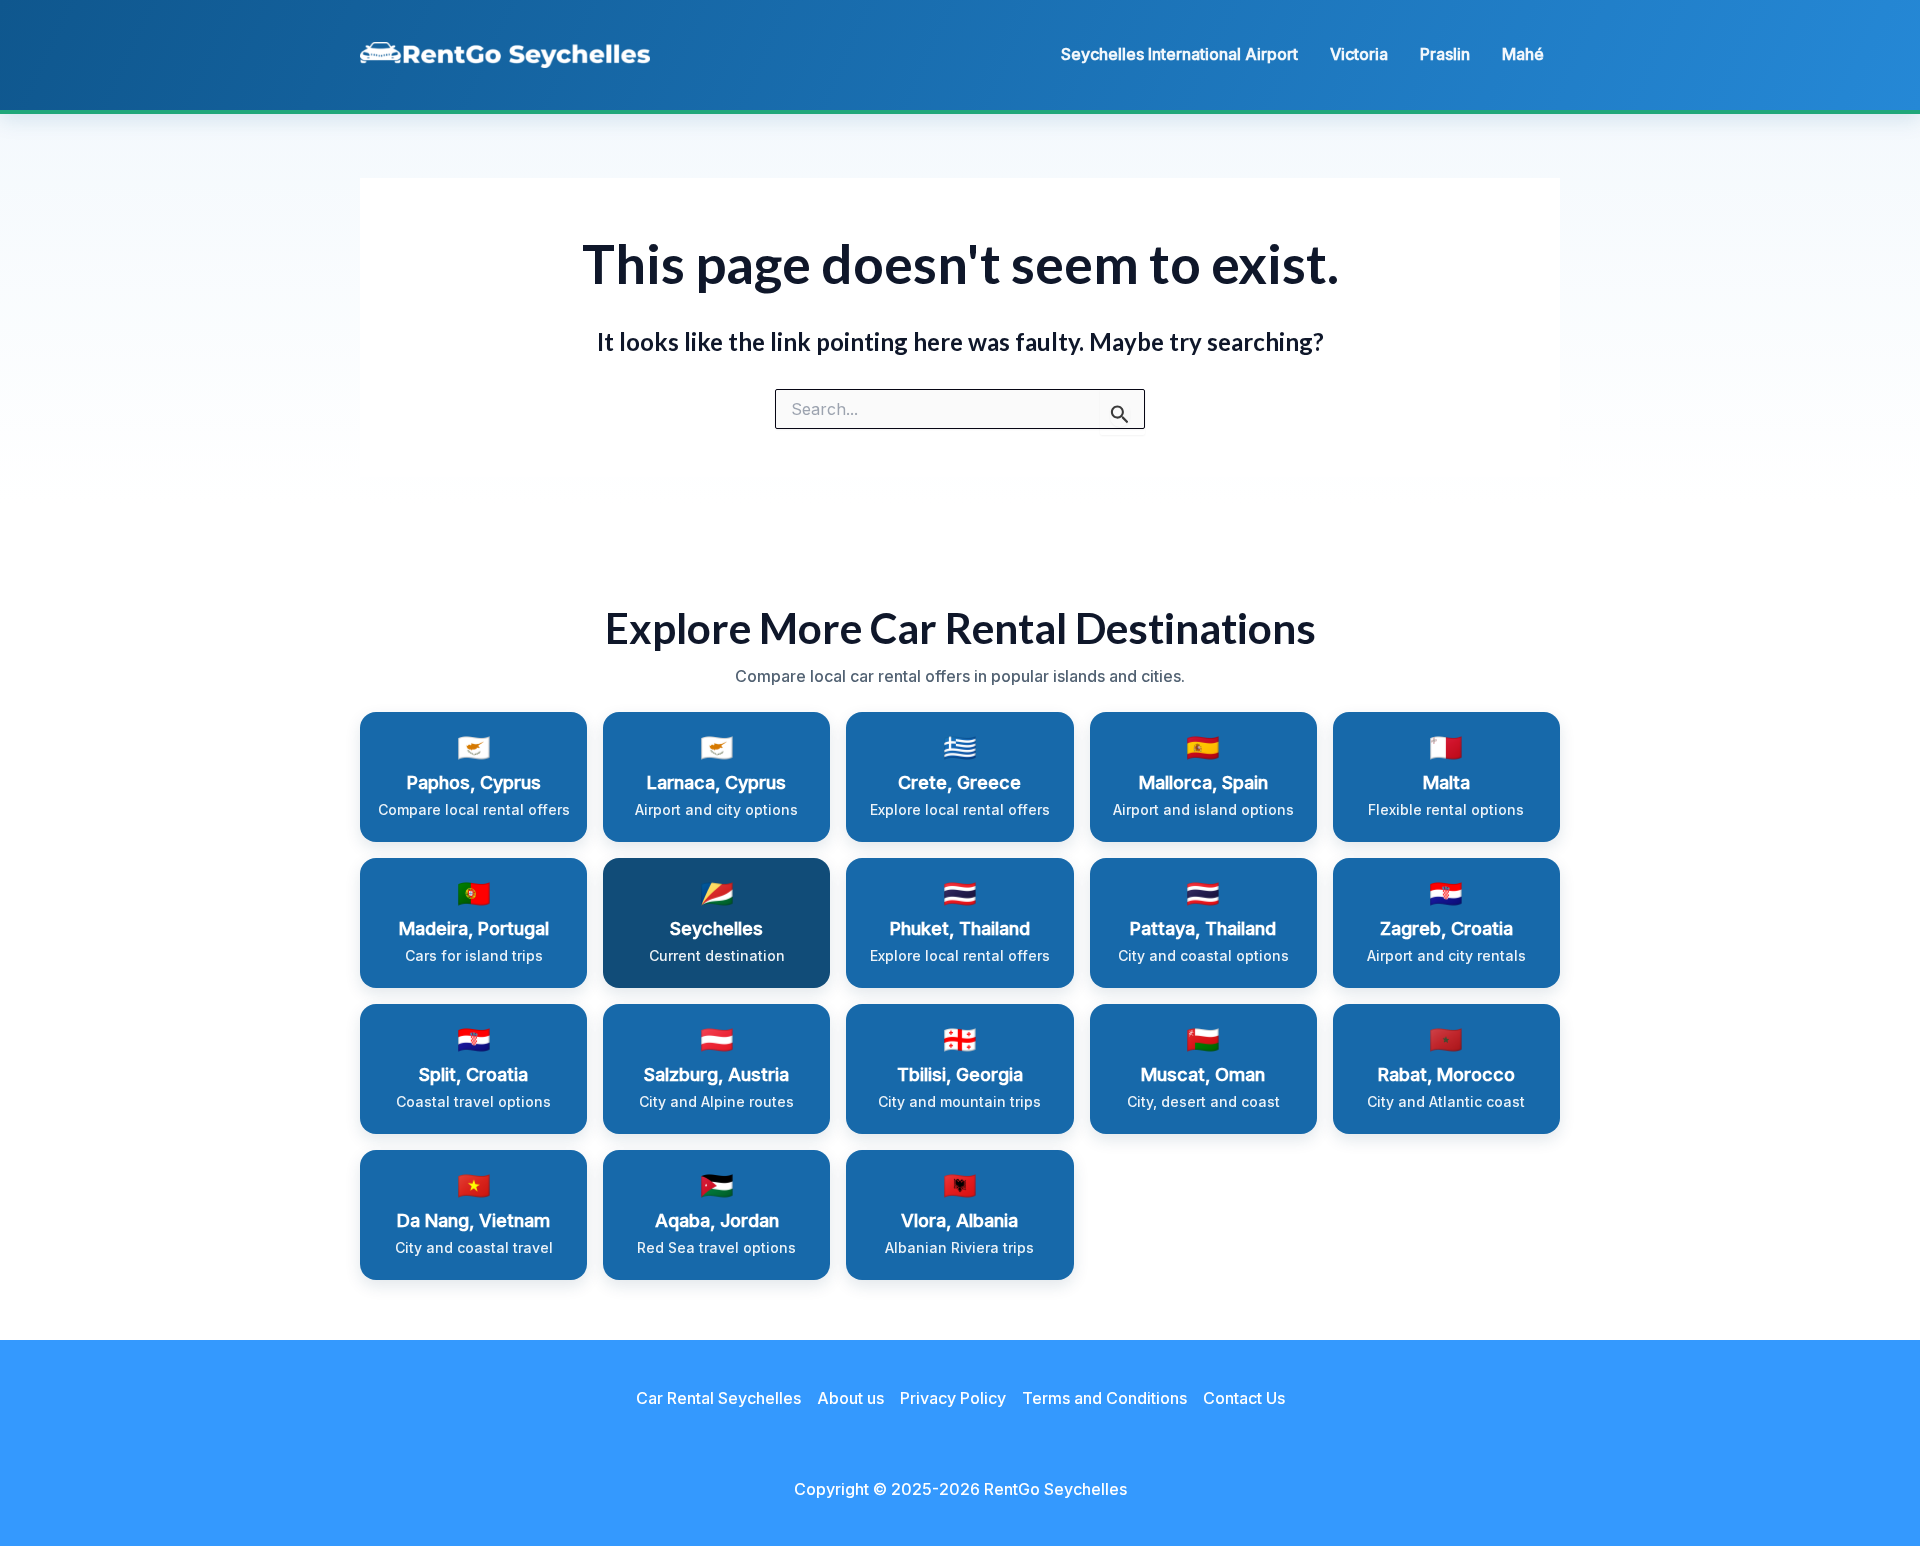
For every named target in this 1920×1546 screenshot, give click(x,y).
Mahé (1523, 54)
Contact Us (1244, 1398)
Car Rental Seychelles (718, 1398)
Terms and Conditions (1104, 1398)
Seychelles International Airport (1179, 54)
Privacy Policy (953, 1398)
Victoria (1359, 54)
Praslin (1445, 54)
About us (850, 1398)
